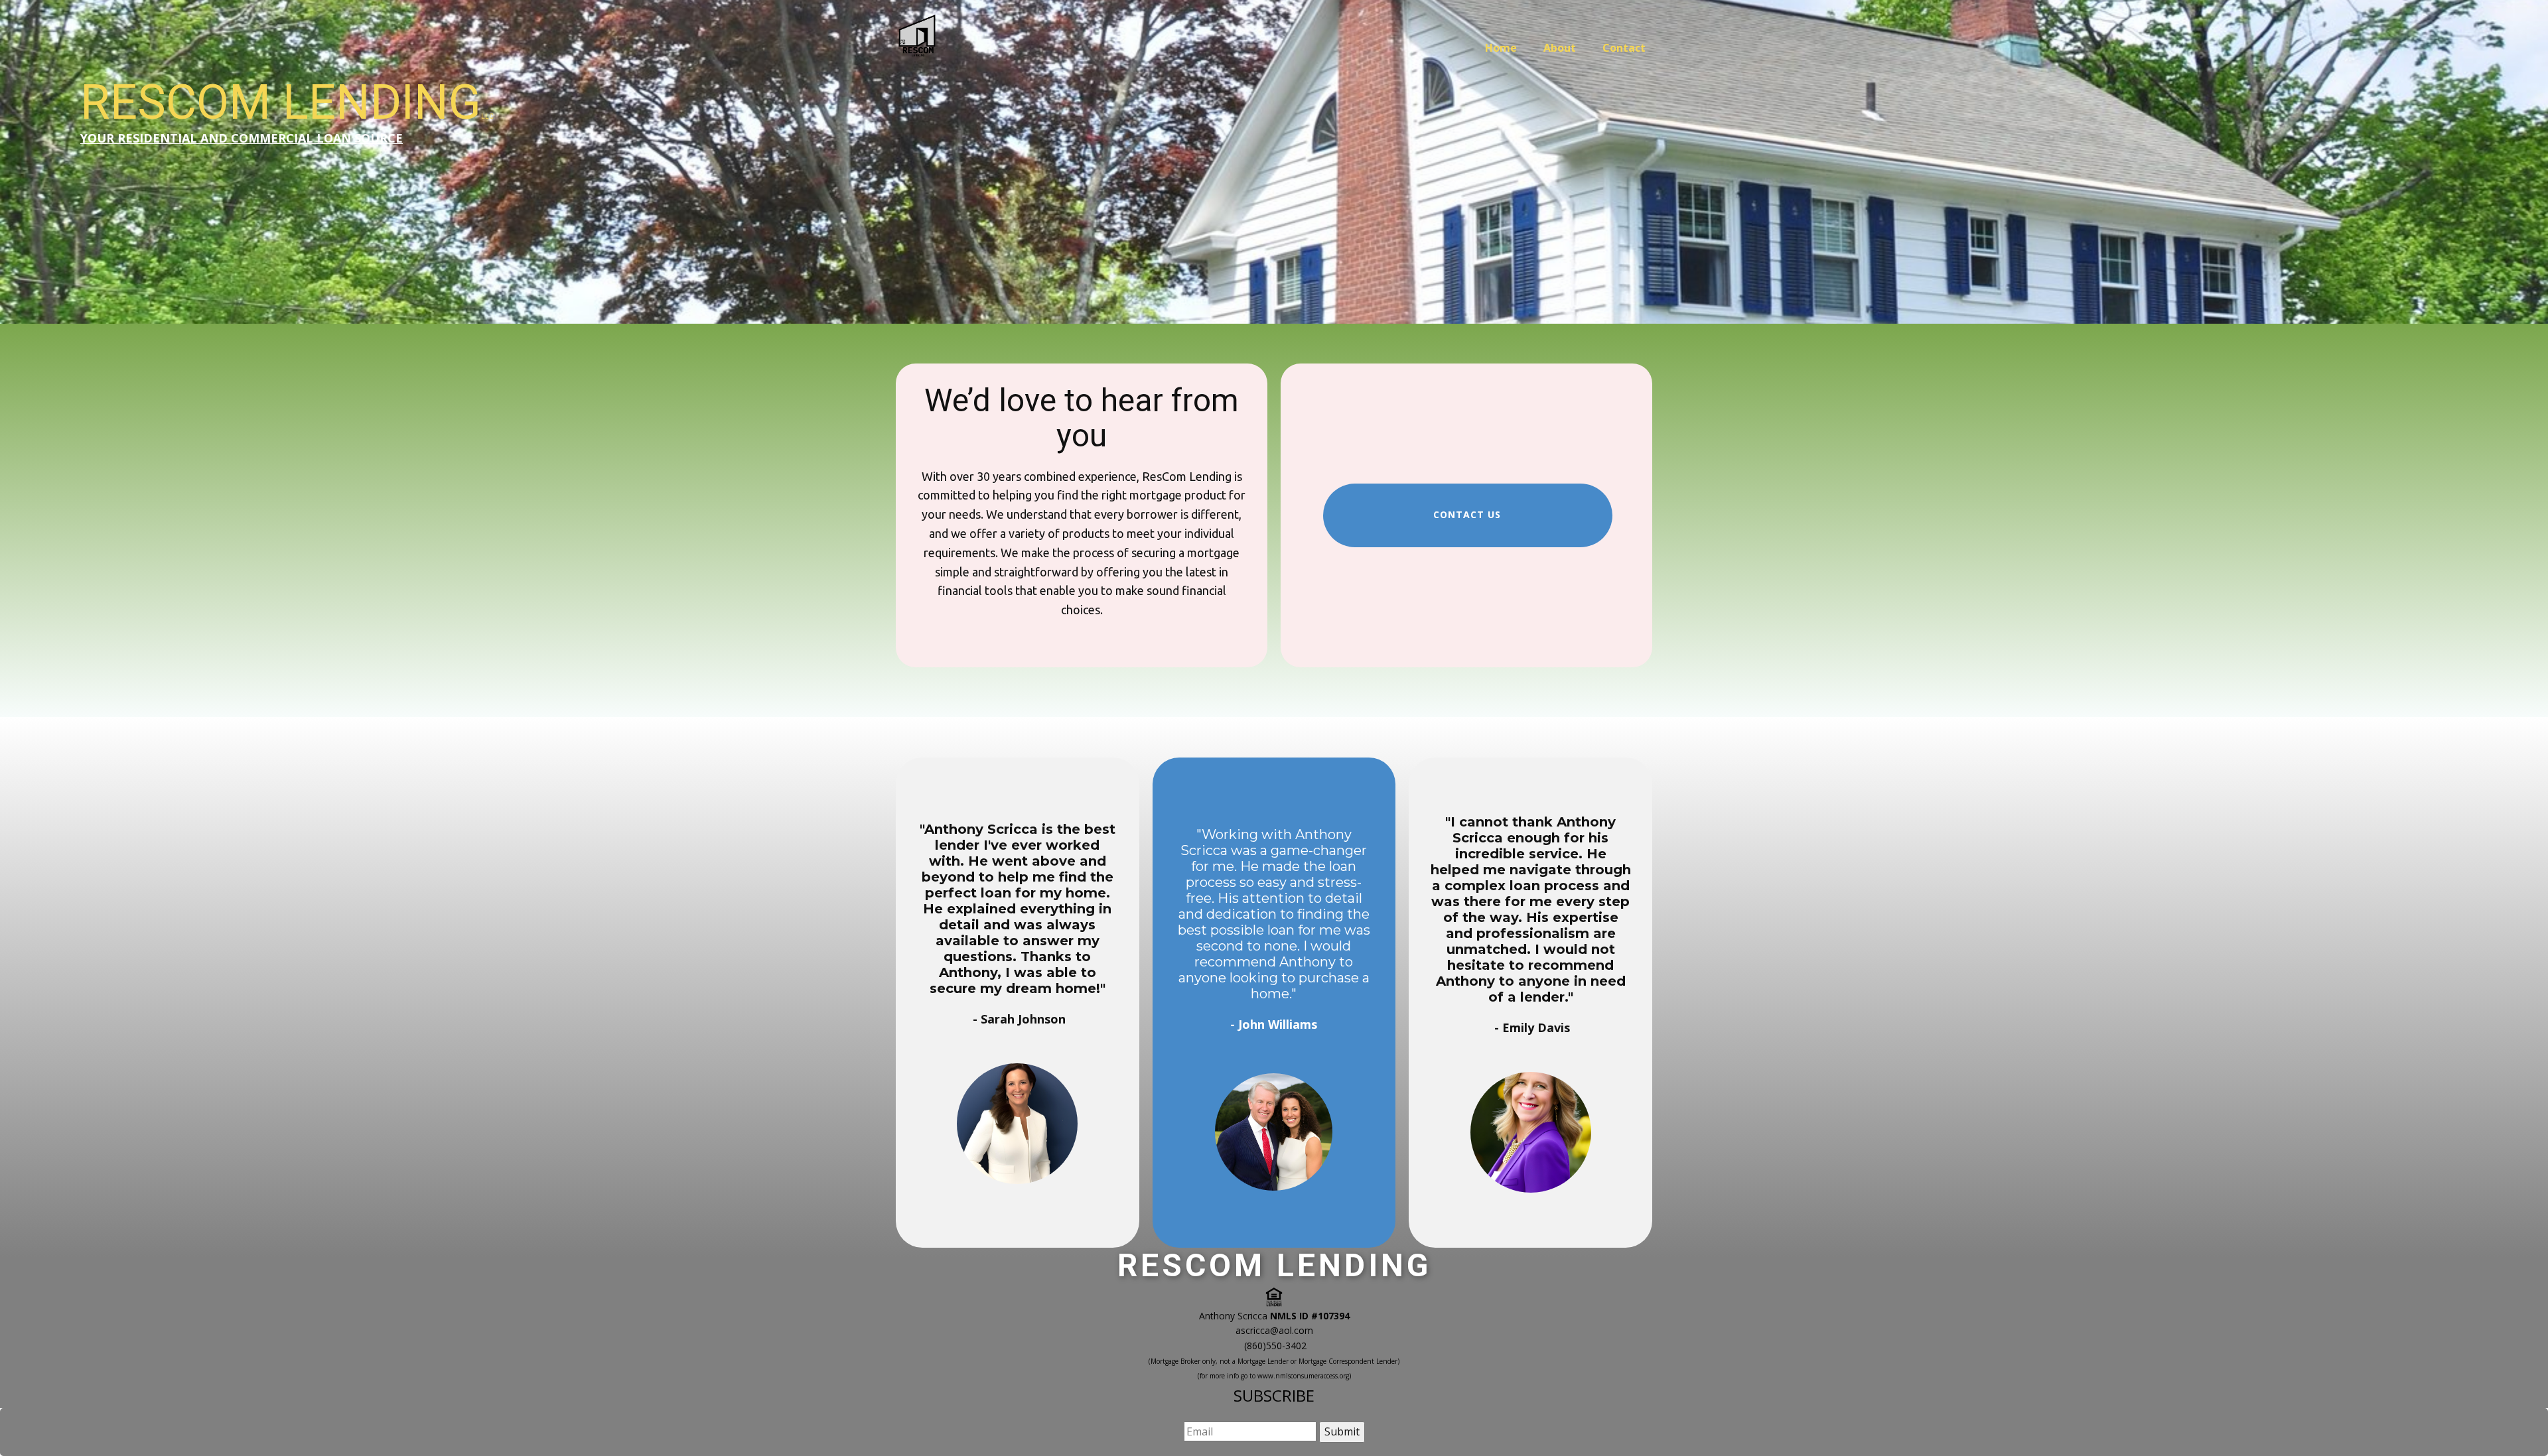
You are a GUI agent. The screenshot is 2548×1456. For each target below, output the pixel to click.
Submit (1342, 1431)
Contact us (1467, 514)
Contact (1624, 48)
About (1560, 48)
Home (1501, 48)
